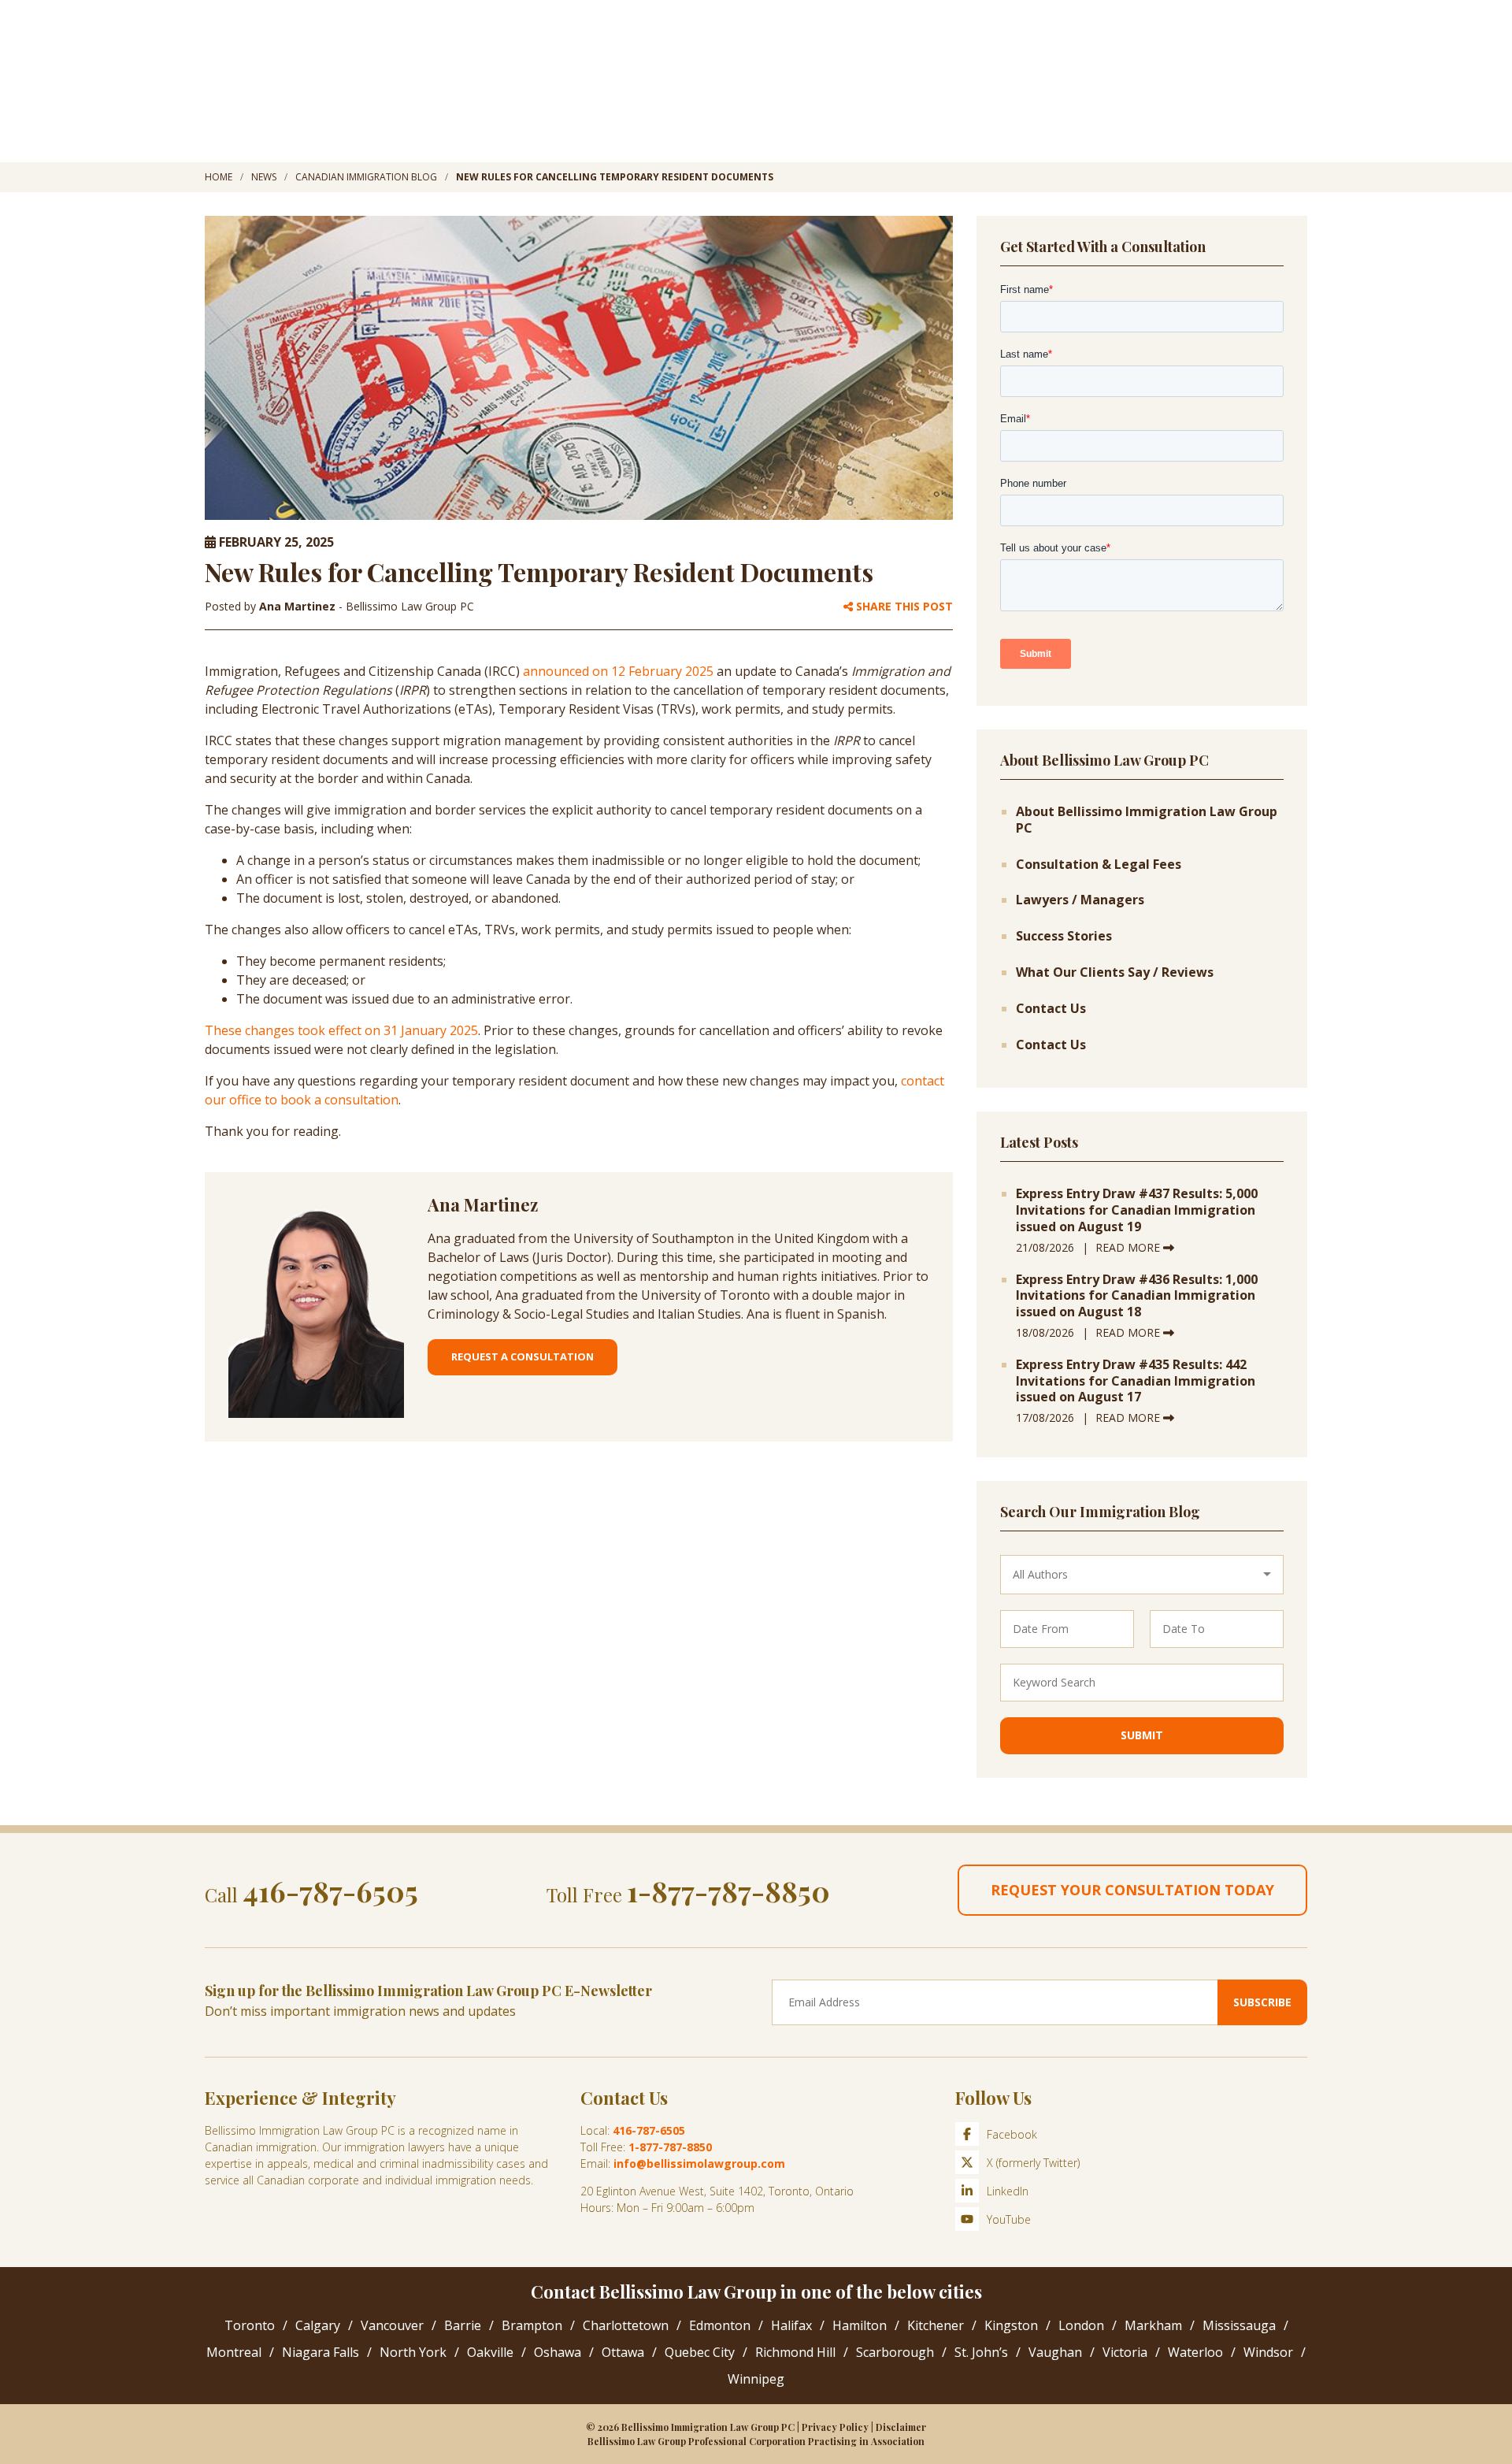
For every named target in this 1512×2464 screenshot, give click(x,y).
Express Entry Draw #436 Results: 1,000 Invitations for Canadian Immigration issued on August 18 (1137, 1296)
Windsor (1268, 2352)
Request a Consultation (523, 1356)
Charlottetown (626, 2325)
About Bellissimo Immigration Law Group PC (1147, 820)
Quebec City (700, 2352)
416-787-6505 (330, 1891)
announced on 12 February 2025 (618, 671)
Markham (1153, 2325)
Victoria (1125, 2352)
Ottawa (623, 2352)
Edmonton (720, 2325)
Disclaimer (901, 2427)
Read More (1129, 1247)
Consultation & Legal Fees (1099, 865)
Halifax (791, 2325)
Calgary (318, 2325)
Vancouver (392, 2325)
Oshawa (558, 2352)
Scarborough (895, 2352)
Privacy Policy (835, 2427)
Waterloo (1195, 2352)
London (1081, 2325)
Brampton (532, 2325)
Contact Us (1051, 1009)
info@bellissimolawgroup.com (699, 2163)
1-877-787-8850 (728, 1891)
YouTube (1009, 2219)
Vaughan (1055, 2352)
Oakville (490, 2352)
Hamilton (860, 2325)
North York (413, 2352)
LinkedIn (1008, 2191)
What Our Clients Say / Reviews (1115, 972)
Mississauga (1239, 2325)
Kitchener (936, 2325)
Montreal (234, 2352)
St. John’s (981, 2352)
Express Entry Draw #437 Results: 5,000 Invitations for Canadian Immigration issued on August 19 (1137, 1210)
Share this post (903, 607)
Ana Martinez (299, 606)
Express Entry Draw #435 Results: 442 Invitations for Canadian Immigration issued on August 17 (1136, 1381)
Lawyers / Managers (1080, 900)
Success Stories (1064, 936)
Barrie (463, 2325)
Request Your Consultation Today (1132, 1890)
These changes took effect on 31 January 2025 (341, 1030)
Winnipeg (756, 2379)
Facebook (1012, 2134)
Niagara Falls (321, 2352)
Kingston (1011, 2325)
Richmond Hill (795, 2352)
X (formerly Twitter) (1033, 2163)
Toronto (250, 2325)
